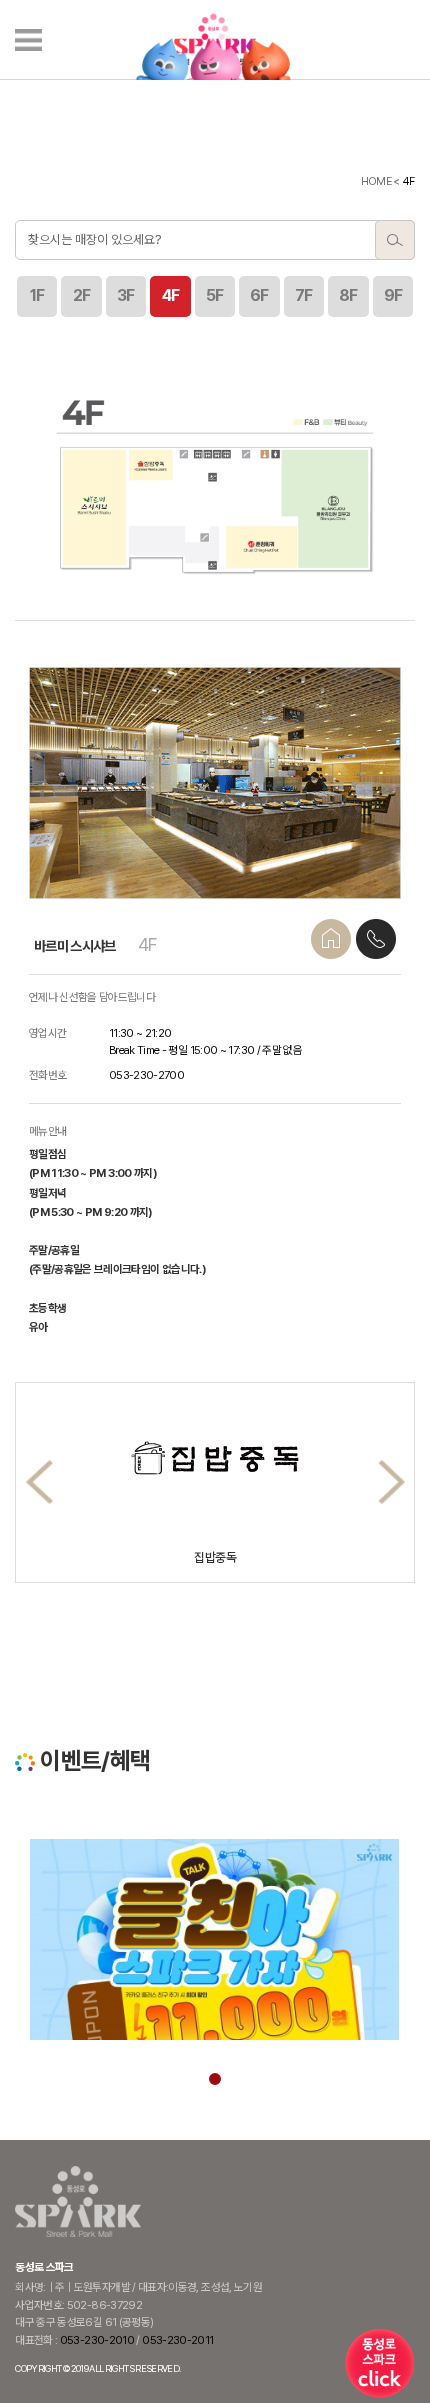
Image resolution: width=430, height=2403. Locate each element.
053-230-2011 (177, 2340)
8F (348, 295)
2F (82, 295)
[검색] (395, 240)
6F (259, 295)
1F (37, 295)
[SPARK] (215, 40)
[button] (391, 1482)
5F (215, 295)
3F (126, 295)
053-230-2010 (97, 2340)
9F (393, 295)
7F (304, 295)
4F (171, 295)
